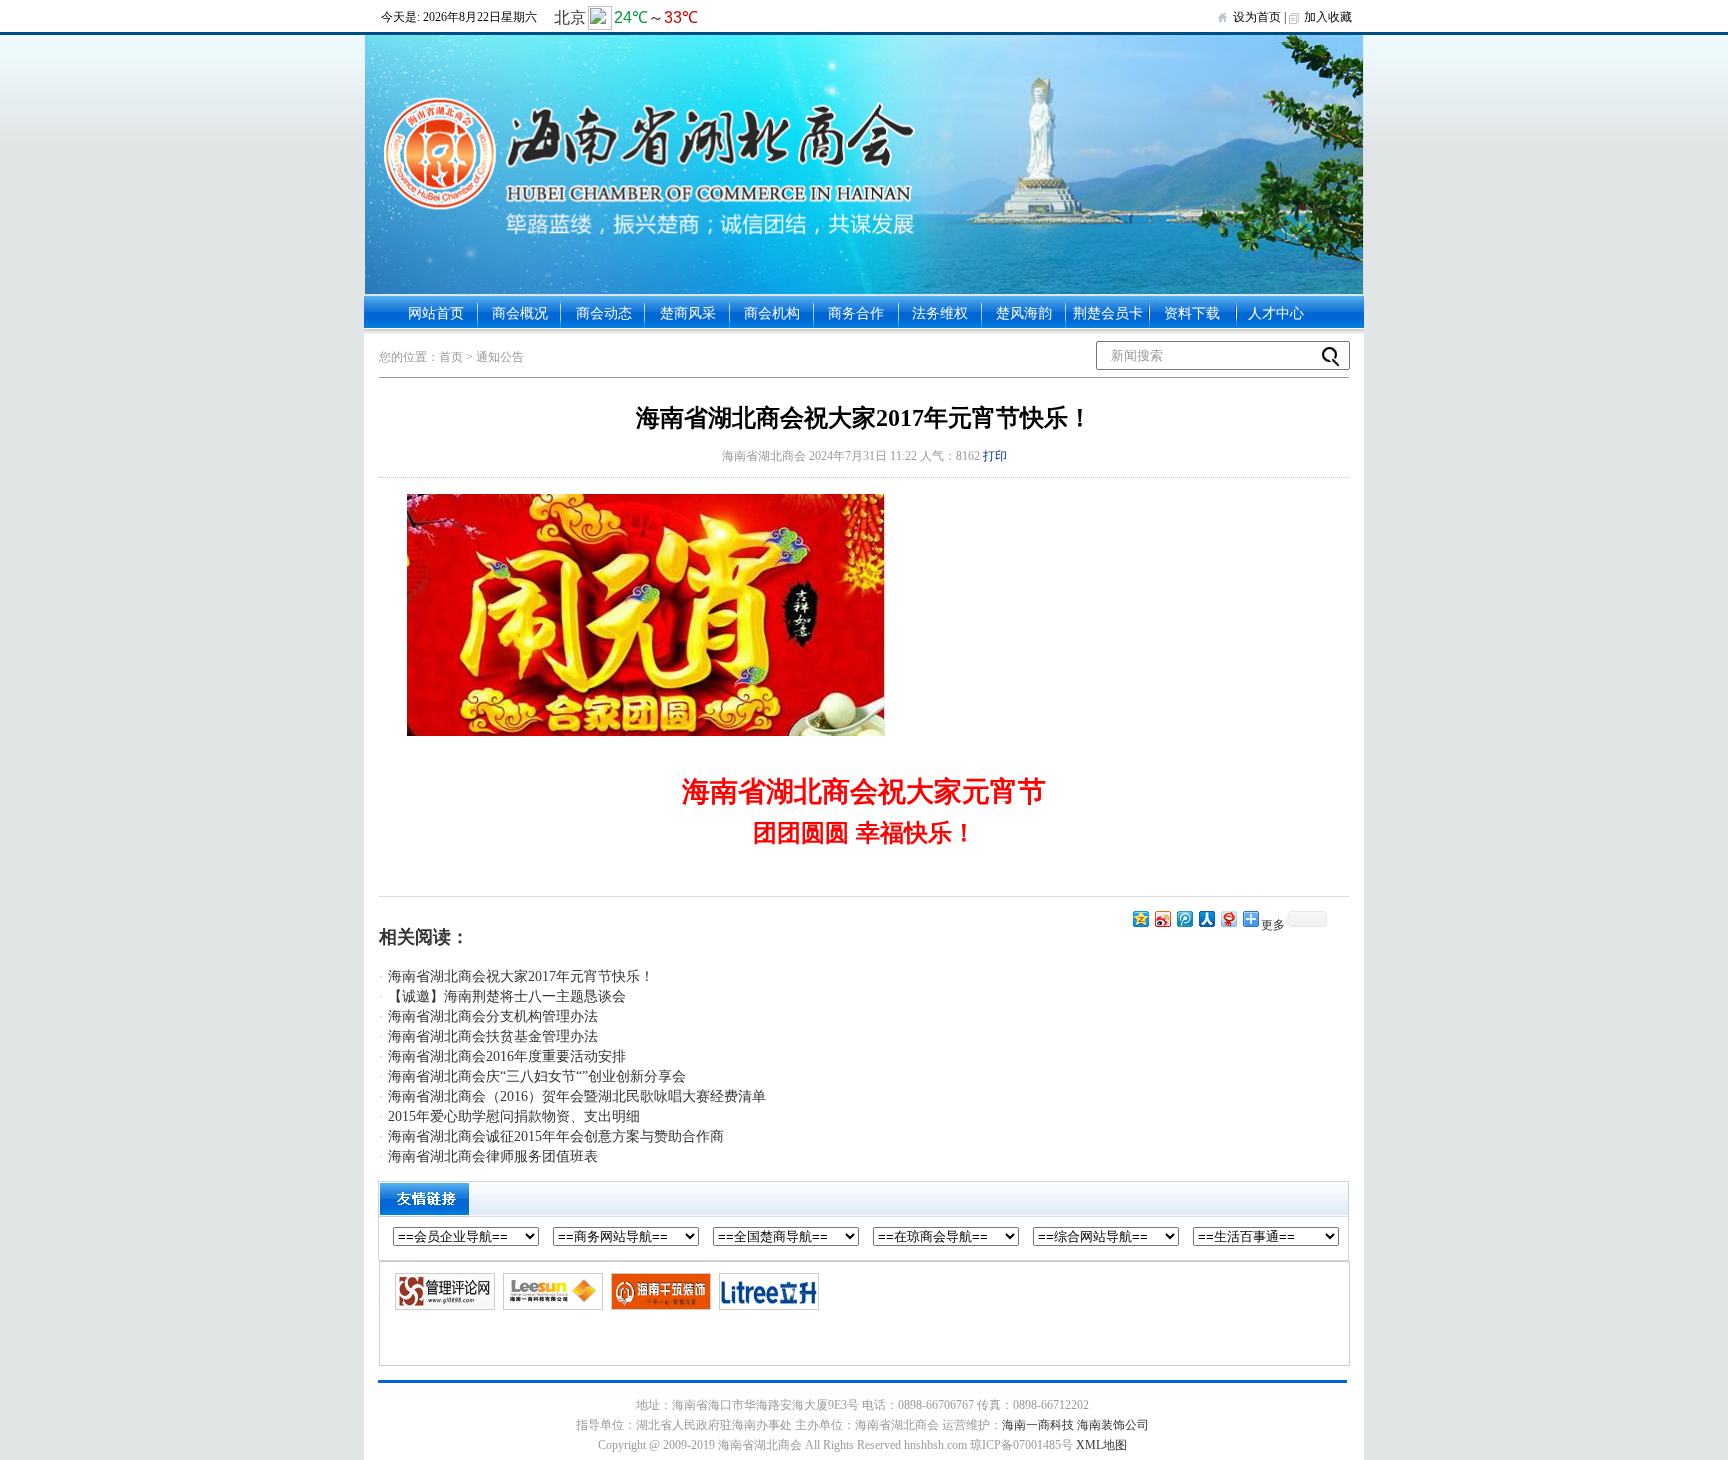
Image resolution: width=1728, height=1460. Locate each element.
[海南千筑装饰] (658, 1292)
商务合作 (856, 313)
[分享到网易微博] (1228, 918)
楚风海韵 (1024, 313)
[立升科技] (766, 1292)
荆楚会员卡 (1108, 313)
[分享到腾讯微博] (1184, 918)
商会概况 (520, 313)
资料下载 (1192, 313)
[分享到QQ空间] (1140, 918)
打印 (995, 456)
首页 (451, 357)
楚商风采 (688, 313)
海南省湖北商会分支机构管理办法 (493, 1016)
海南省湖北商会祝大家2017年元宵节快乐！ (521, 976)
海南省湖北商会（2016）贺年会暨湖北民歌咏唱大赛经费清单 (577, 1096)
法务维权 (940, 313)
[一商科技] (550, 1292)
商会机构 (772, 313)
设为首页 (1257, 17)
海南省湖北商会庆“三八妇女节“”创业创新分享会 (537, 1076)
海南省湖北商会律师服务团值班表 (493, 1156)
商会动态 (604, 313)
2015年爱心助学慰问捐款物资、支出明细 (514, 1116)
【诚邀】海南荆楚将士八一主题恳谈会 (507, 996)
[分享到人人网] (1206, 918)
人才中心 (1276, 313)
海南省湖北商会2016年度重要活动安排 (507, 1056)
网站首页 (436, 313)
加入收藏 (1328, 17)
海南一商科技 (1038, 1425)
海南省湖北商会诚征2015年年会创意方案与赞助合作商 (556, 1136)
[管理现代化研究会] (442, 1292)
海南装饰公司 (1113, 1425)
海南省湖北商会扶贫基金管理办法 (493, 1036)
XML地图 (1101, 1445)
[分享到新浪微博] (1162, 918)
